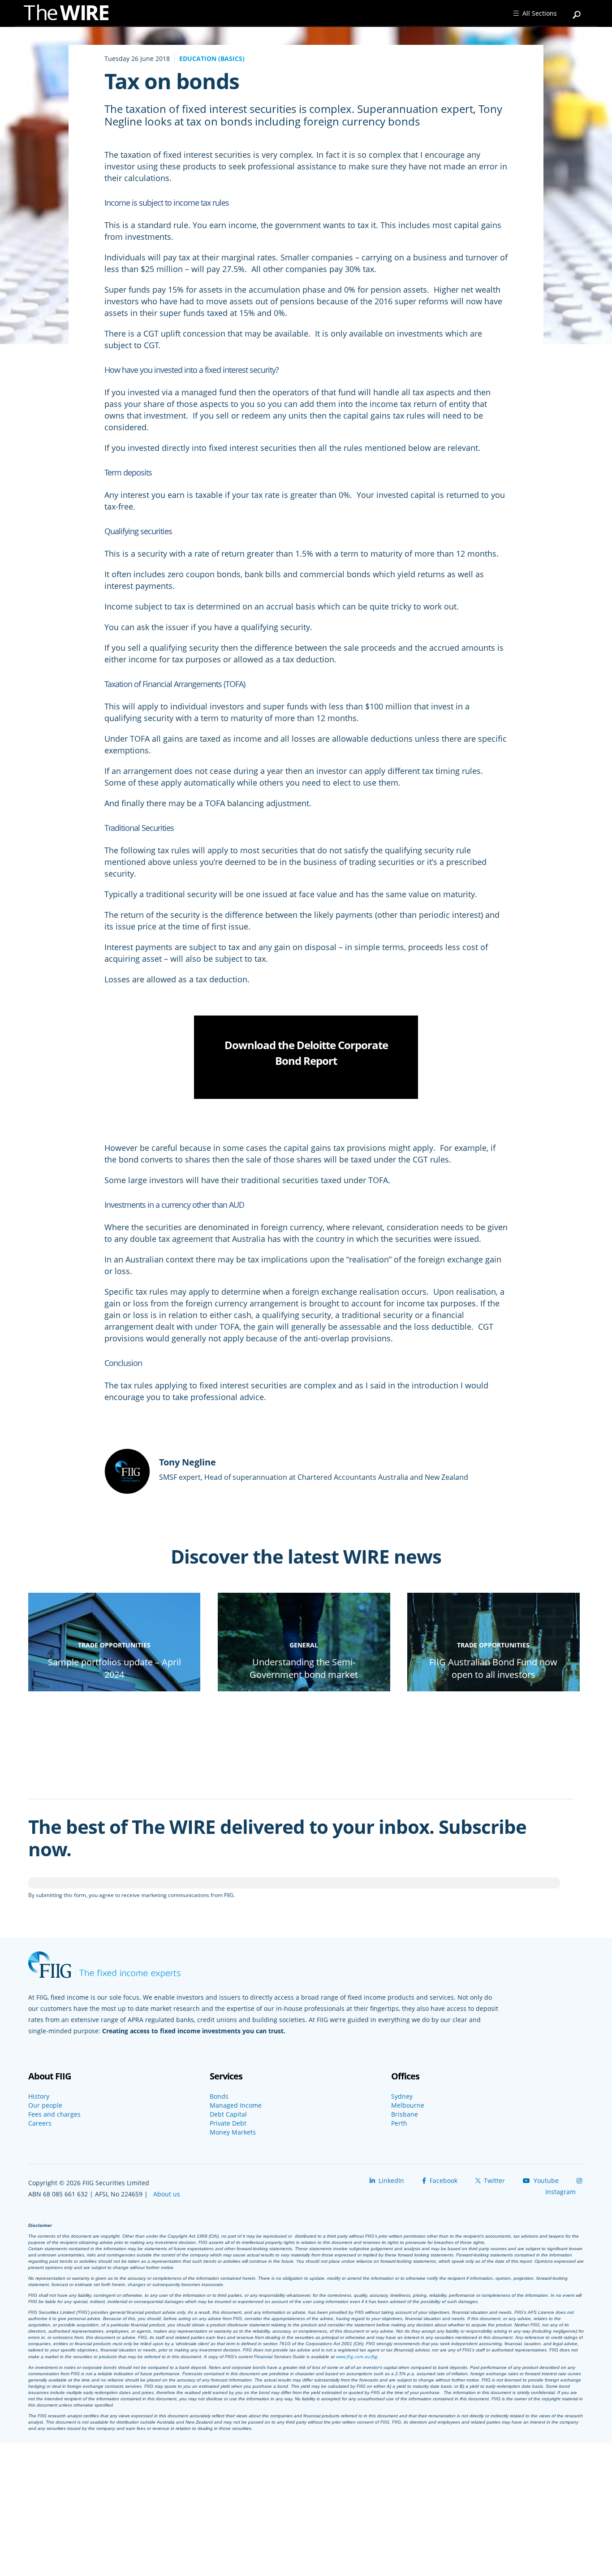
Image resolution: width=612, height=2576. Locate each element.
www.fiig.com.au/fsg (357, 2356)
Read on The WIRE (114, 1690)
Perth (399, 2123)
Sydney (402, 2096)
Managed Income (236, 2105)
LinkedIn (390, 2181)
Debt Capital (228, 2114)
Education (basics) (212, 58)
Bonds (219, 2096)
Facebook (443, 2181)
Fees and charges (54, 2114)
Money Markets (233, 2132)
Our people (45, 2105)
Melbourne (408, 2105)
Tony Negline (187, 1462)
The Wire (71, 15)
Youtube (545, 2181)
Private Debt (228, 2123)
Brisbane (405, 2114)
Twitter (493, 2181)
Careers (40, 2123)
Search (577, 11)
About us (167, 2194)
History (39, 2096)
